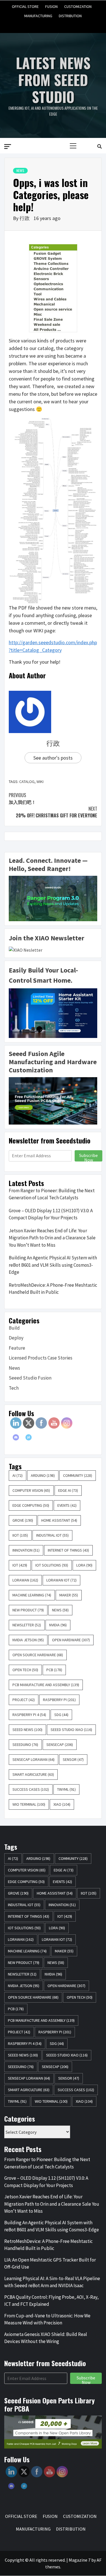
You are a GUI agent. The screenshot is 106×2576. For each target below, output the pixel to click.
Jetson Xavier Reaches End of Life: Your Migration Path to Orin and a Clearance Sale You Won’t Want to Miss (52, 1238)
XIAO (62, 1804)
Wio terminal (29, 1804)
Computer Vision (31, 1490)
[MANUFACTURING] (64, 24)
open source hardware (38, 1655)
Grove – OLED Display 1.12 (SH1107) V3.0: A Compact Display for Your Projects (51, 1214)
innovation (26, 1550)
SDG (61, 1715)
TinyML (66, 1789)
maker (69, 1595)
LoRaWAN (25, 1580)
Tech (14, 1388)
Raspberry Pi (59, 1700)
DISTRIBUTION (70, 15)
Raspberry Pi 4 (29, 1715)
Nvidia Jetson (28, 1640)
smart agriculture (33, 1774)
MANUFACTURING (38, 15)
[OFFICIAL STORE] (32, 24)
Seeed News (27, 1730)
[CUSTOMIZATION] (53, 24)
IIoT (20, 1535)
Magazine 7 (80, 2560)
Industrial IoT (52, 1535)
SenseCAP (60, 1745)
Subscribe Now (88, 1157)
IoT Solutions (52, 1565)
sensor (73, 1759)
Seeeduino (25, 1745)
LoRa (84, 1565)
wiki (40, 782)
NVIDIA (58, 1625)
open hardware (71, 1640)
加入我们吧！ (22, 798)
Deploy (16, 1338)
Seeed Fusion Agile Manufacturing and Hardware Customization (53, 1062)
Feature (17, 1348)
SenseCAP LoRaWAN (33, 1759)
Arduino (43, 1475)
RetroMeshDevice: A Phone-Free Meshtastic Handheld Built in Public (53, 1289)
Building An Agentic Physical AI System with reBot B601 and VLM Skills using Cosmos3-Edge (53, 1265)
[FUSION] (43, 24)
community (78, 1475)
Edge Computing (31, 1505)
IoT (20, 1565)
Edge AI (68, 1490)
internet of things (68, 1550)
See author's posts (53, 758)
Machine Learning (32, 1595)
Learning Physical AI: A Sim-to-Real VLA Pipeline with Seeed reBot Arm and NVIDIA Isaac (52, 2282)
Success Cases (31, 1789)
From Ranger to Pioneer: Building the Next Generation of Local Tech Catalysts (52, 1194)
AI (18, 1475)
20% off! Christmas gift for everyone (57, 812)
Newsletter (27, 1625)
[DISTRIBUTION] (74, 24)
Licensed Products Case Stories (41, 1358)
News (20, 171)
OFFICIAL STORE (25, 6)
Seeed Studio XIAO (71, 1730)
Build (14, 1328)
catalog (27, 782)
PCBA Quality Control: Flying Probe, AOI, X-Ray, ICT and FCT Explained (51, 2301)
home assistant (59, 1520)
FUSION (51, 6)
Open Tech (25, 1670)
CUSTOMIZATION (78, 6)
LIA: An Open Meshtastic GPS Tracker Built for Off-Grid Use (50, 2263)
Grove (23, 1520)
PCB (54, 1670)
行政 (25, 218)
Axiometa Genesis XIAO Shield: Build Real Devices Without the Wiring (46, 2338)
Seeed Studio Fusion (30, 1378)
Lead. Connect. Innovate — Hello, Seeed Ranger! (48, 864)
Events (67, 1505)
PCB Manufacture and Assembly (46, 1685)
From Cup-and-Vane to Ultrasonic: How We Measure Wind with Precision (47, 2319)
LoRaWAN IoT (61, 1580)
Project (24, 1700)
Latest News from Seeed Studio (53, 80)
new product (28, 1610)
